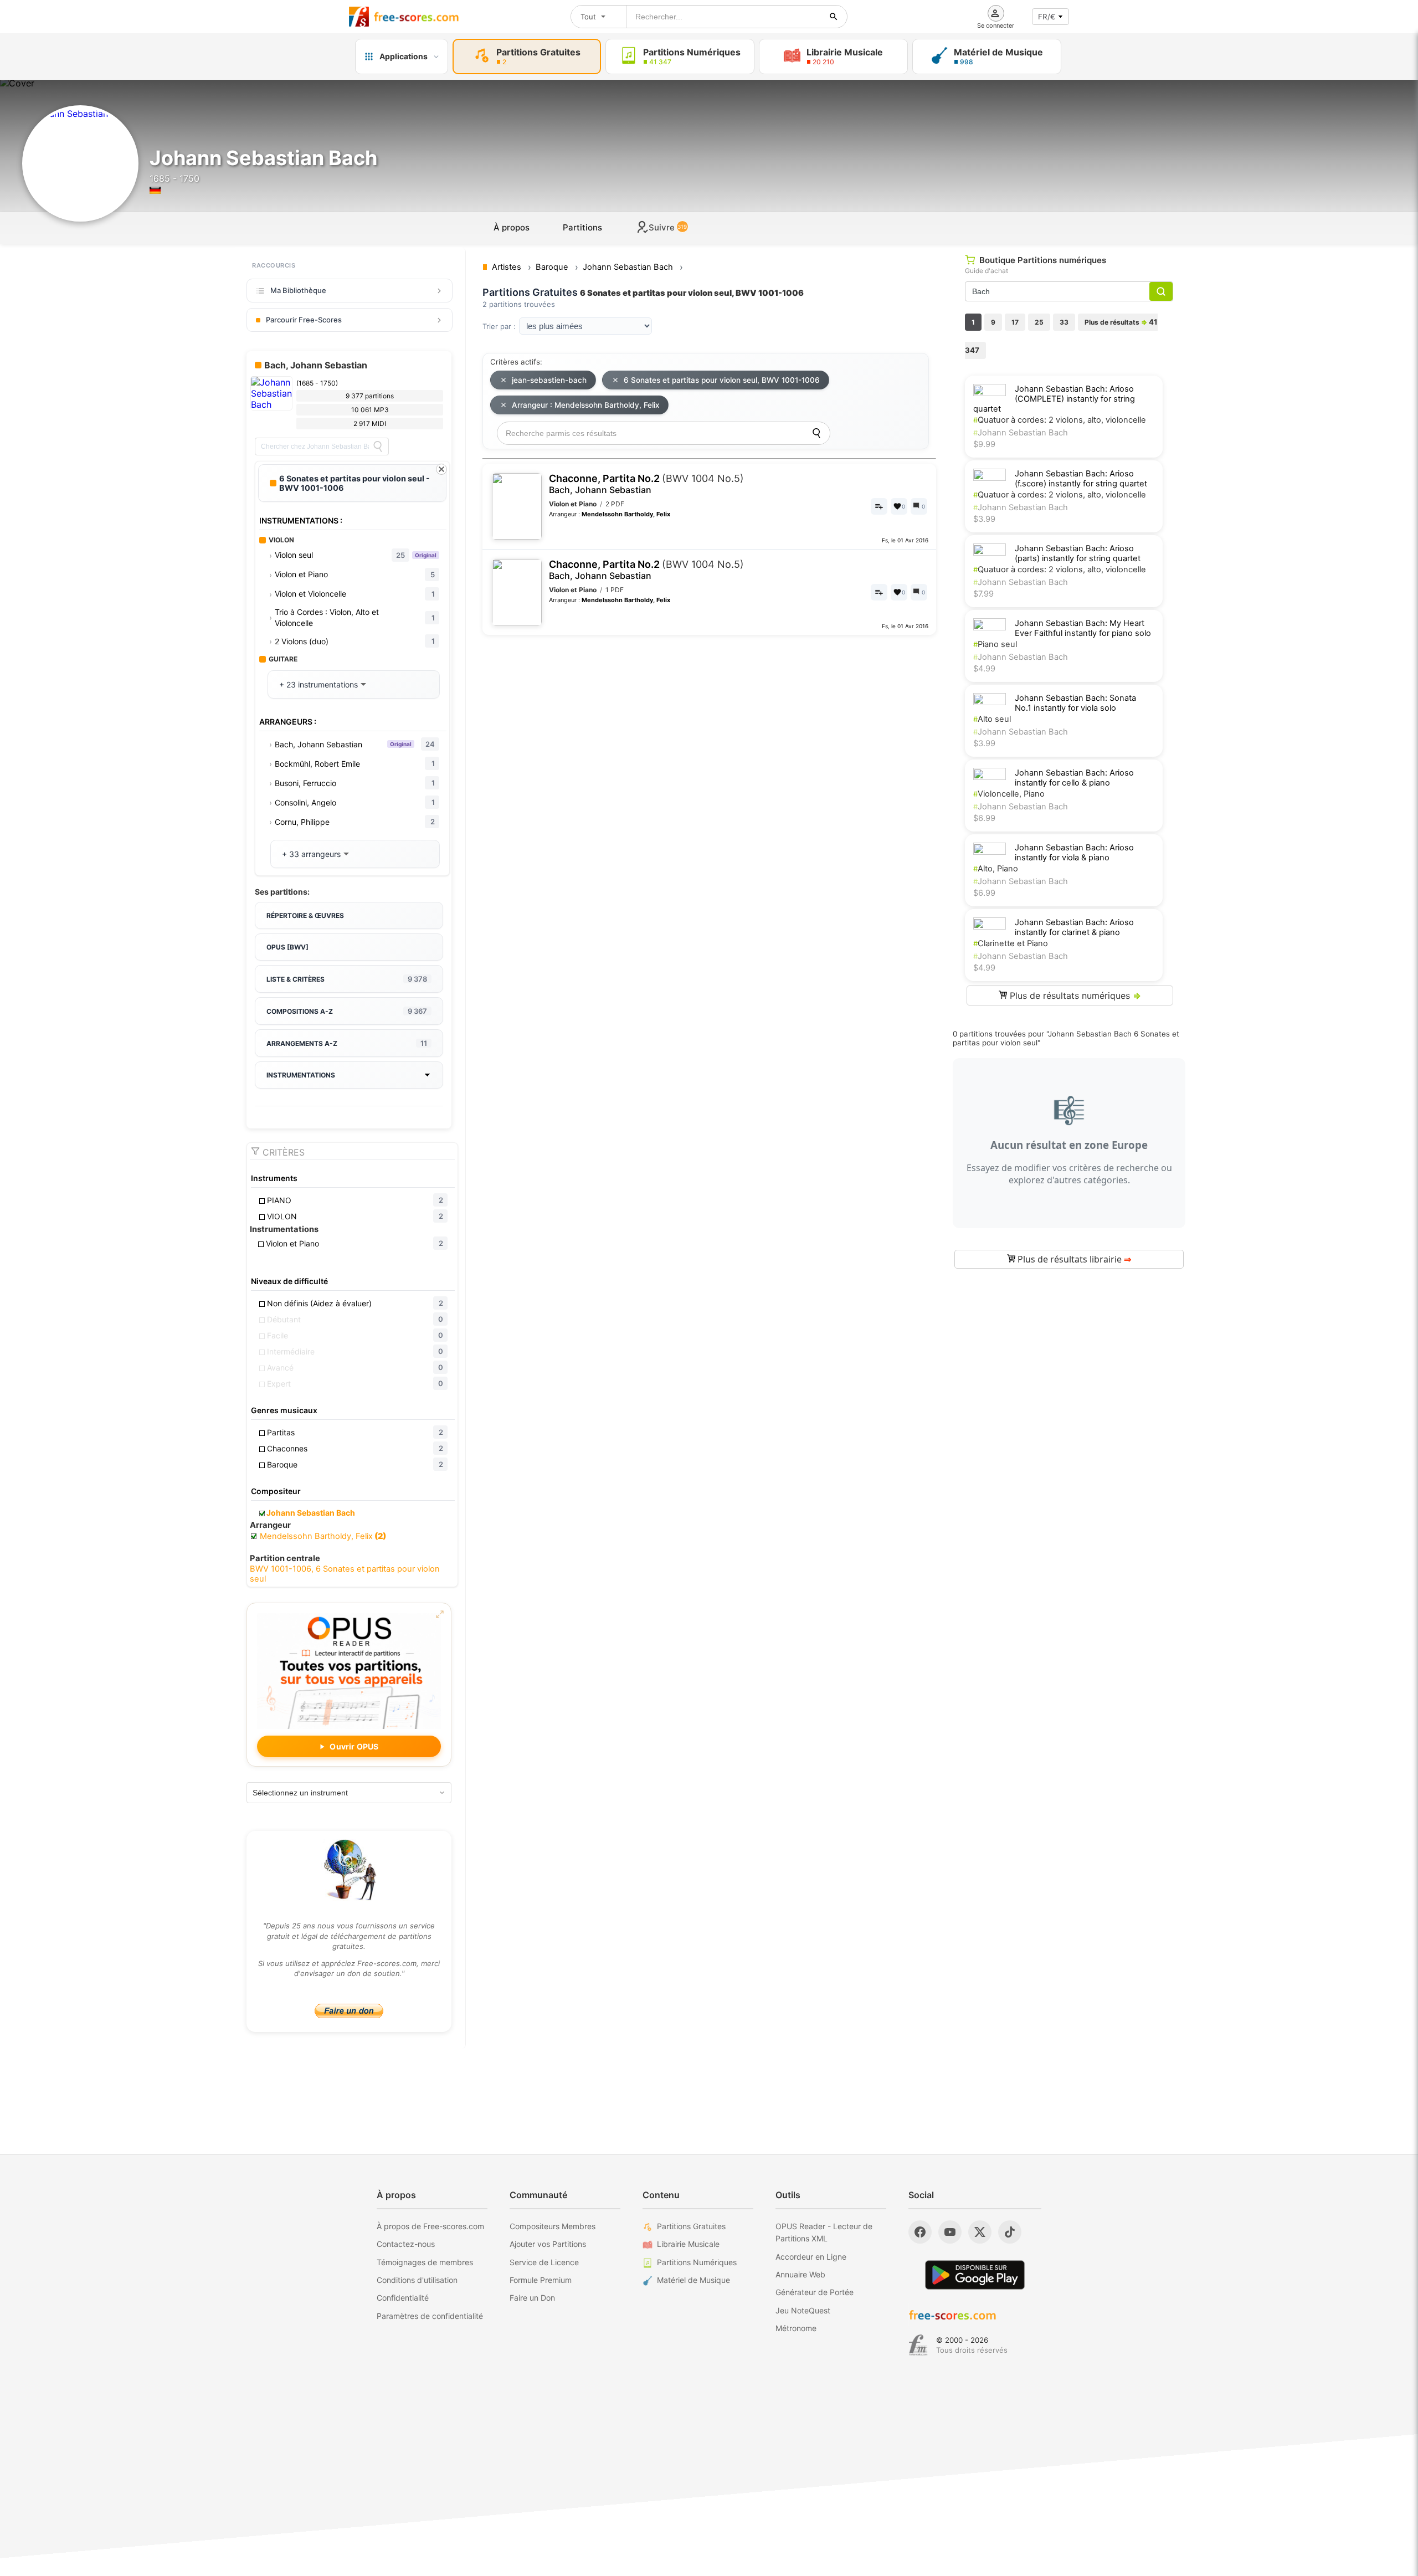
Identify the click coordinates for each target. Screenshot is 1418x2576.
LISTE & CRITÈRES (347, 979)
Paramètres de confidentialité (430, 2316)
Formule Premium (541, 2280)
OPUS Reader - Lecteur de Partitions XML (824, 2232)
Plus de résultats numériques (1074, 995)
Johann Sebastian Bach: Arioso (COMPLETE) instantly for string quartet (1054, 399)
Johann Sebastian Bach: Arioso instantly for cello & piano (1074, 778)
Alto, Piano (996, 869)
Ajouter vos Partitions (548, 2244)
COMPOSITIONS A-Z (347, 1011)
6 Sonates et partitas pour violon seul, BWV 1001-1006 (722, 380)
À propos (512, 227)
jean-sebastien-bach (549, 380)
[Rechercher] (834, 17)
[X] (980, 2232)
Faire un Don (532, 2298)
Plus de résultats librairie (1073, 1259)
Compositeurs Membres (553, 2226)
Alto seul (992, 719)
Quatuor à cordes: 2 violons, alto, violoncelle (1060, 420)
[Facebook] (920, 2232)
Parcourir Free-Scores (304, 320)
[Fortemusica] (918, 2345)
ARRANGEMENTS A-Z (347, 1043)
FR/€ (1047, 17)
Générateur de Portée (815, 2292)
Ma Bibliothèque (298, 290)
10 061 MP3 (370, 410)
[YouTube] (950, 2232)
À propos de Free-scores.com (430, 2226)
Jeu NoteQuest (803, 2310)
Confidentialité (403, 2298)
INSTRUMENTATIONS (301, 1075)
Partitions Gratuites (691, 2226)
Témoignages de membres (425, 2262)
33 (1064, 322)
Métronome (796, 2328)
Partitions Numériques (697, 2262)
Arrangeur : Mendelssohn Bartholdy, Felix (585, 405)
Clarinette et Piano (1011, 943)
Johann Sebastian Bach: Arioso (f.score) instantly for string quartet (1081, 479)
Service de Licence (544, 2262)
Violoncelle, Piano (1009, 794)
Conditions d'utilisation (417, 2280)
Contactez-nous (406, 2244)
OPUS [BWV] (287, 947)
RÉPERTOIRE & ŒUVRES (305, 915)
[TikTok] (1010, 2232)
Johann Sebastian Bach (1021, 433)
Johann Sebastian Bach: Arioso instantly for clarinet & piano (1074, 927)
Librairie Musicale (688, 2244)
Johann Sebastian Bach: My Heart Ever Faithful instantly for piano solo (1083, 628)
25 (1039, 322)
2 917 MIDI (370, 424)
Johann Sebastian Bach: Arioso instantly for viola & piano (1074, 853)
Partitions (582, 227)
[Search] (378, 447)
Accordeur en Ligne (811, 2257)
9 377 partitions (370, 396)
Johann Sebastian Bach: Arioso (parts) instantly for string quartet (1078, 553)
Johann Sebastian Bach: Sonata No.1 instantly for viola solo (1075, 703)
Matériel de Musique (693, 2280)
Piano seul (995, 644)
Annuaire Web (800, 2274)
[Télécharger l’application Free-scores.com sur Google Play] (975, 2275)
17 (1015, 322)
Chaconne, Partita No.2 (646, 484)
